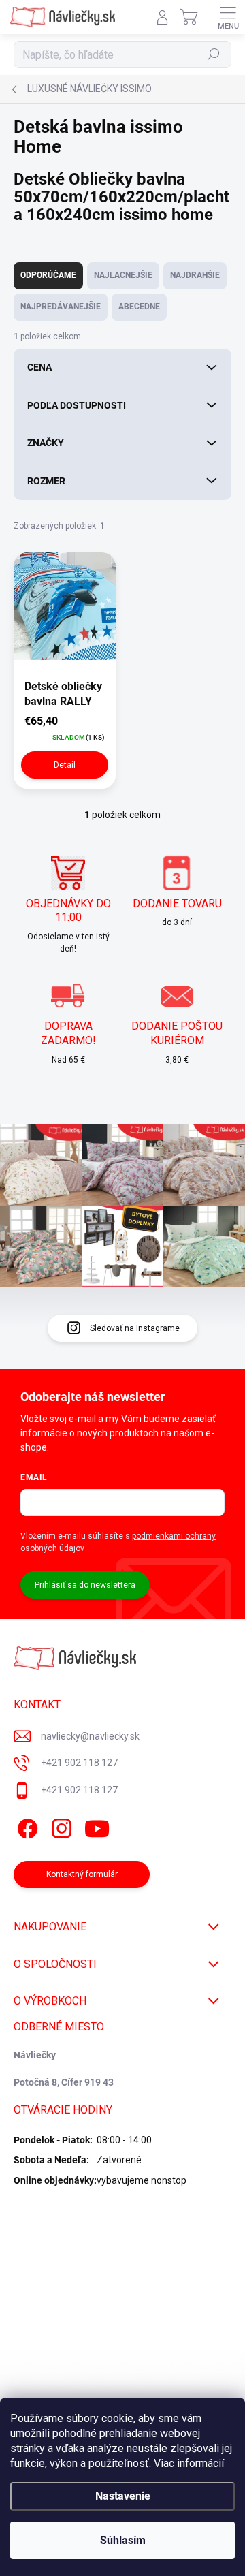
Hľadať (214, 54)
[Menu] (228, 17)
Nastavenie (123, 2496)
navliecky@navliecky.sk (90, 1736)
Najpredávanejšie (61, 307)
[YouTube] (97, 1826)
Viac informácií (189, 2463)
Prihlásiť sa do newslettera (85, 1585)
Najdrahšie (195, 275)
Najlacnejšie (123, 275)
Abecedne (139, 307)
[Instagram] (60, 1826)
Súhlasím (123, 2540)
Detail (65, 765)
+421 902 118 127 (79, 1763)
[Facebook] (26, 1826)
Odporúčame (48, 275)
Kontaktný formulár (82, 1874)
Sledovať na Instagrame (135, 1328)
